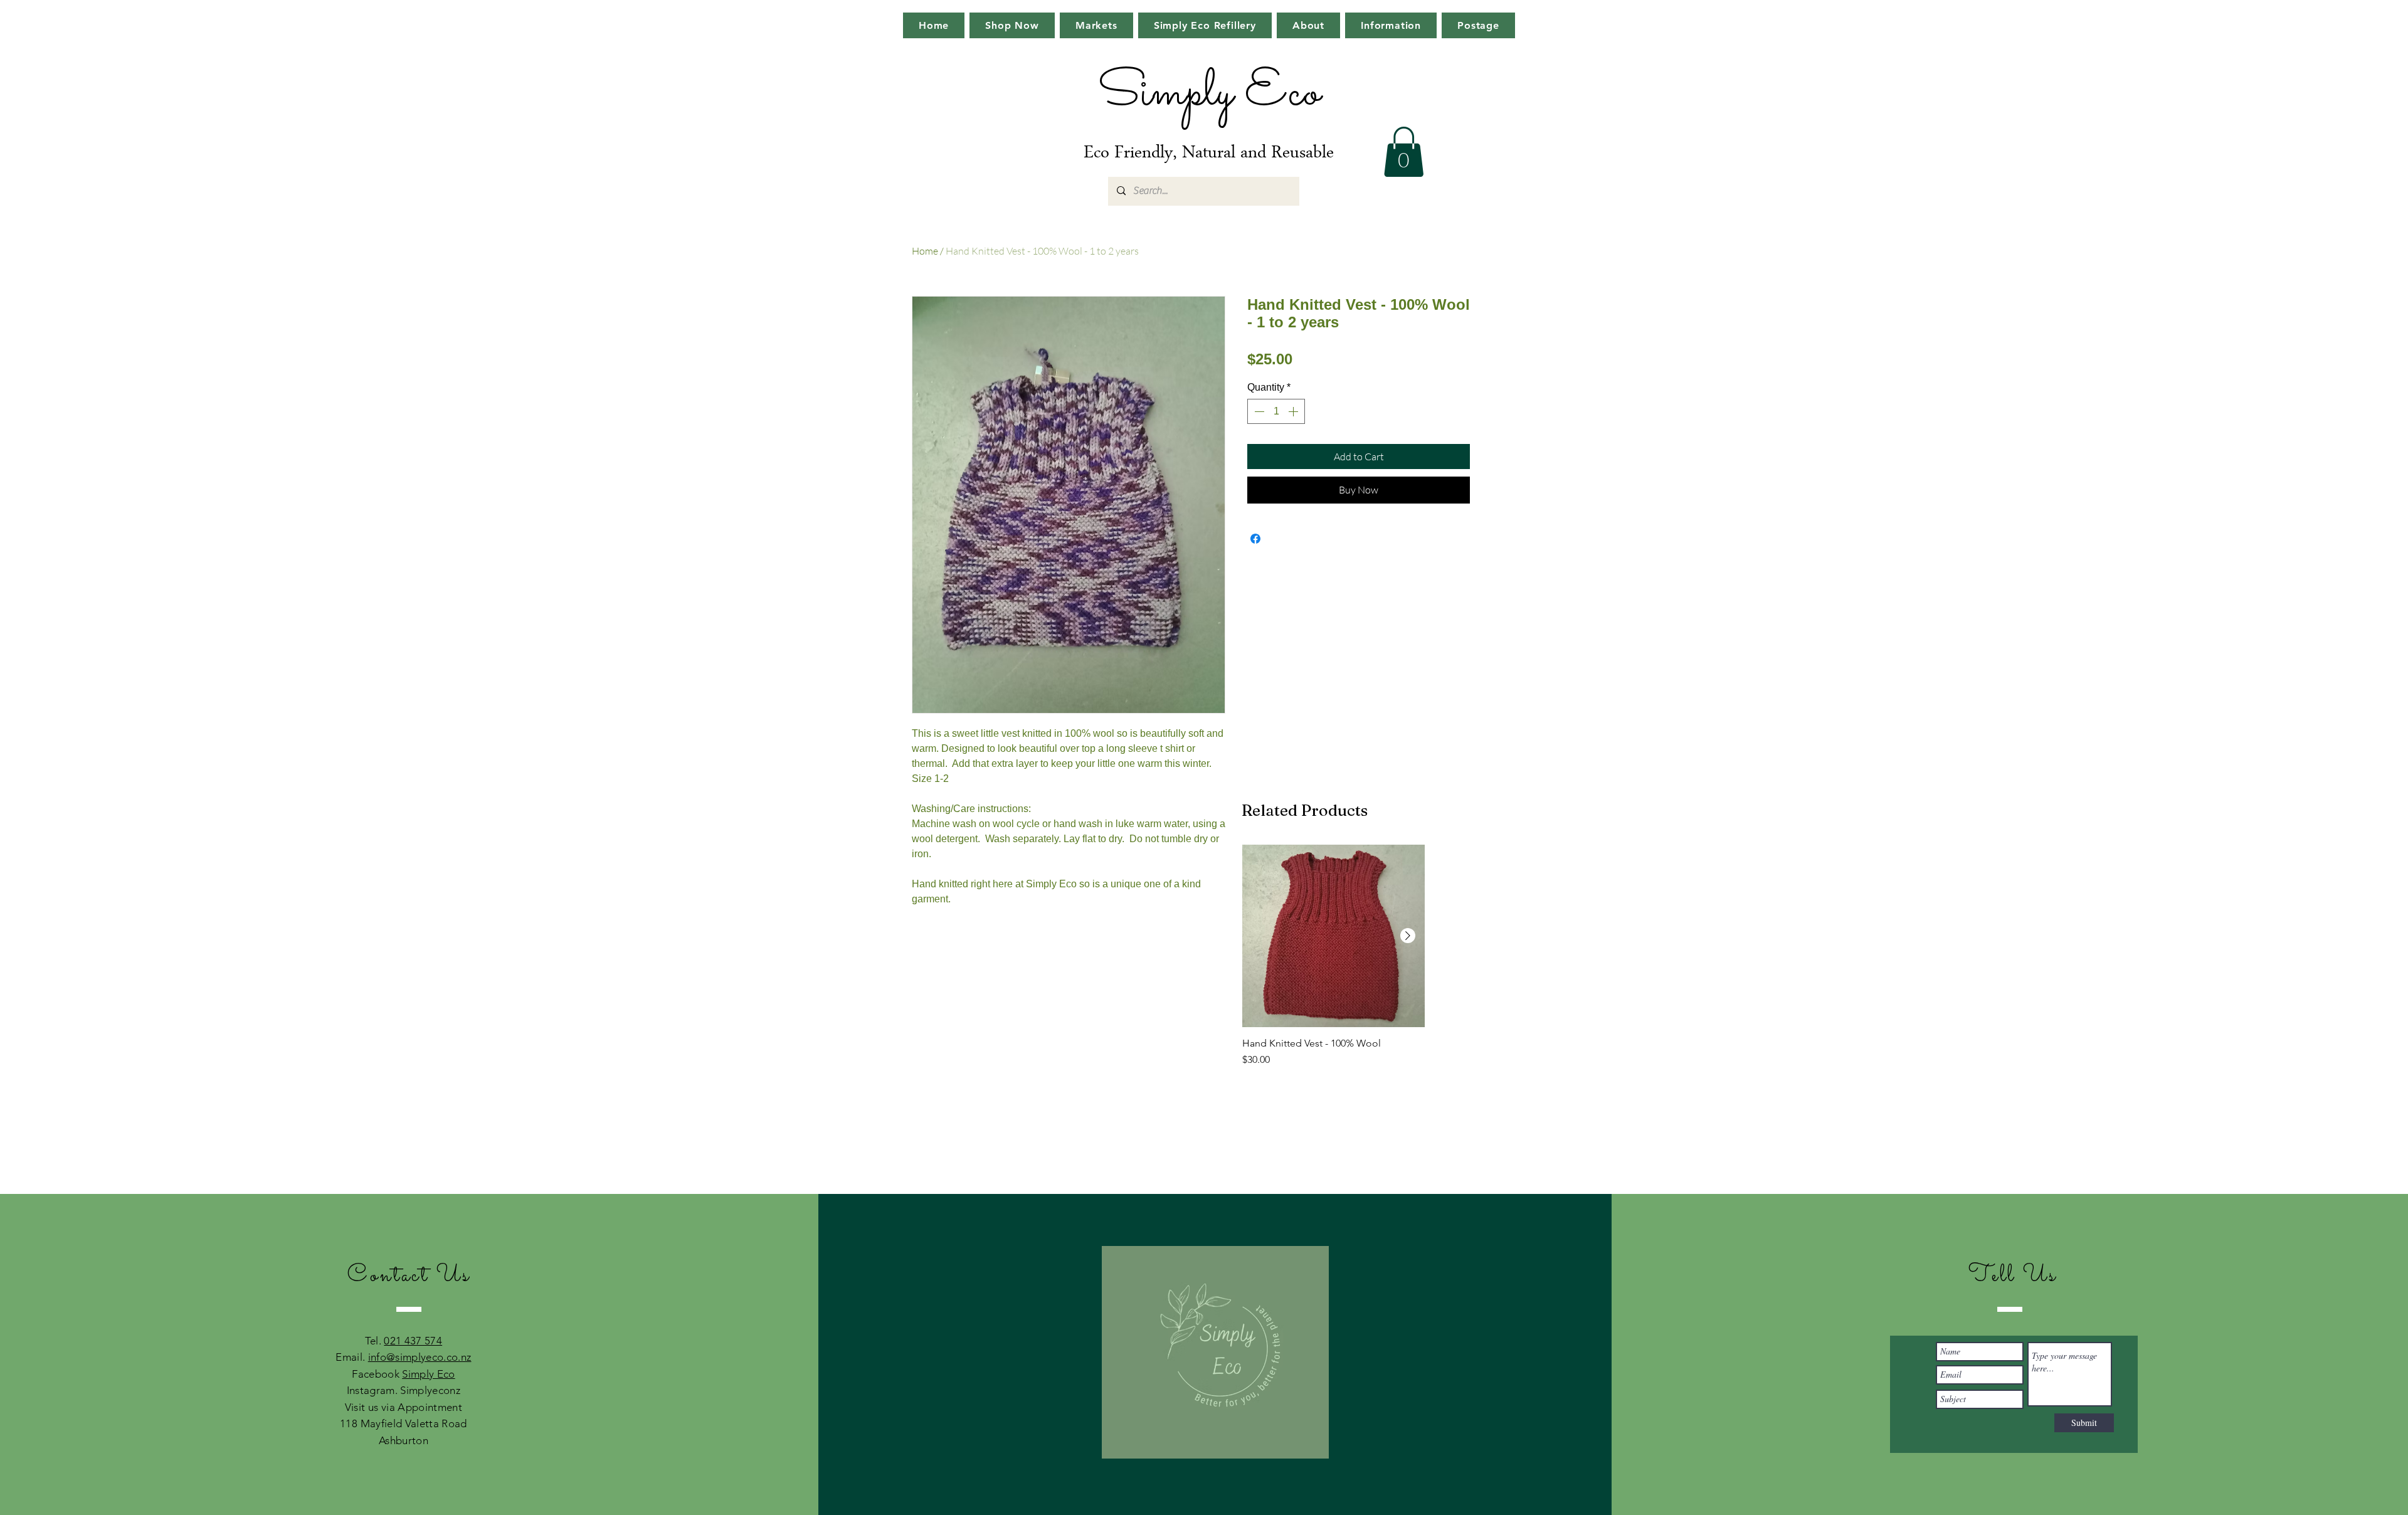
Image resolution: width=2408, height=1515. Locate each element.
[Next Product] (1408, 936)
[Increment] (1294, 411)
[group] (1333, 962)
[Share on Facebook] (1255, 539)
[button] (1404, 152)
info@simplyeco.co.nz (420, 1357)
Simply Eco (428, 1374)
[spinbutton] (1276, 411)
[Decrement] (1258, 411)
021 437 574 (413, 1341)
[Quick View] (1333, 936)
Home (925, 251)
